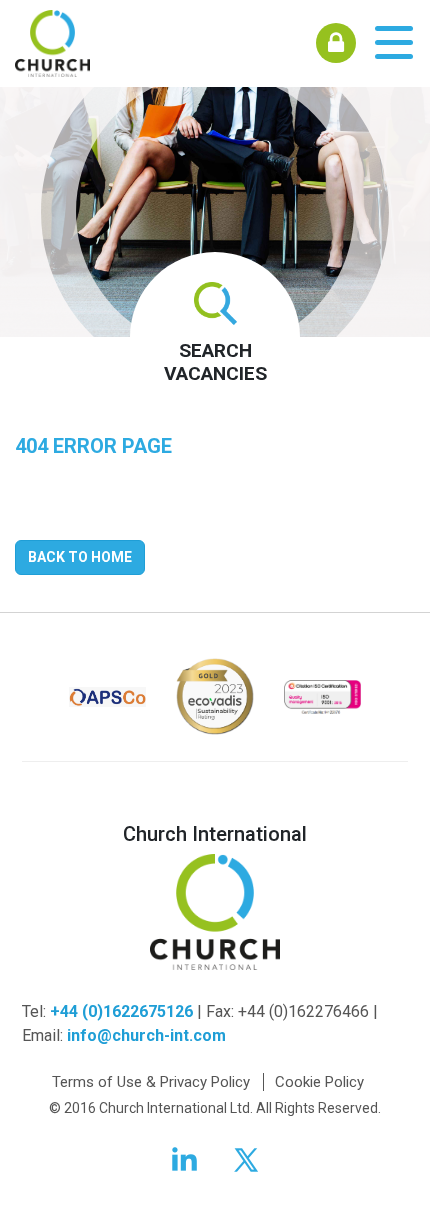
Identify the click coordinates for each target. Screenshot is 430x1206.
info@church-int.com (146, 1035)
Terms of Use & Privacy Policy (151, 1082)
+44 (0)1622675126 (121, 1011)
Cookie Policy (319, 1082)
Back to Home (80, 557)
